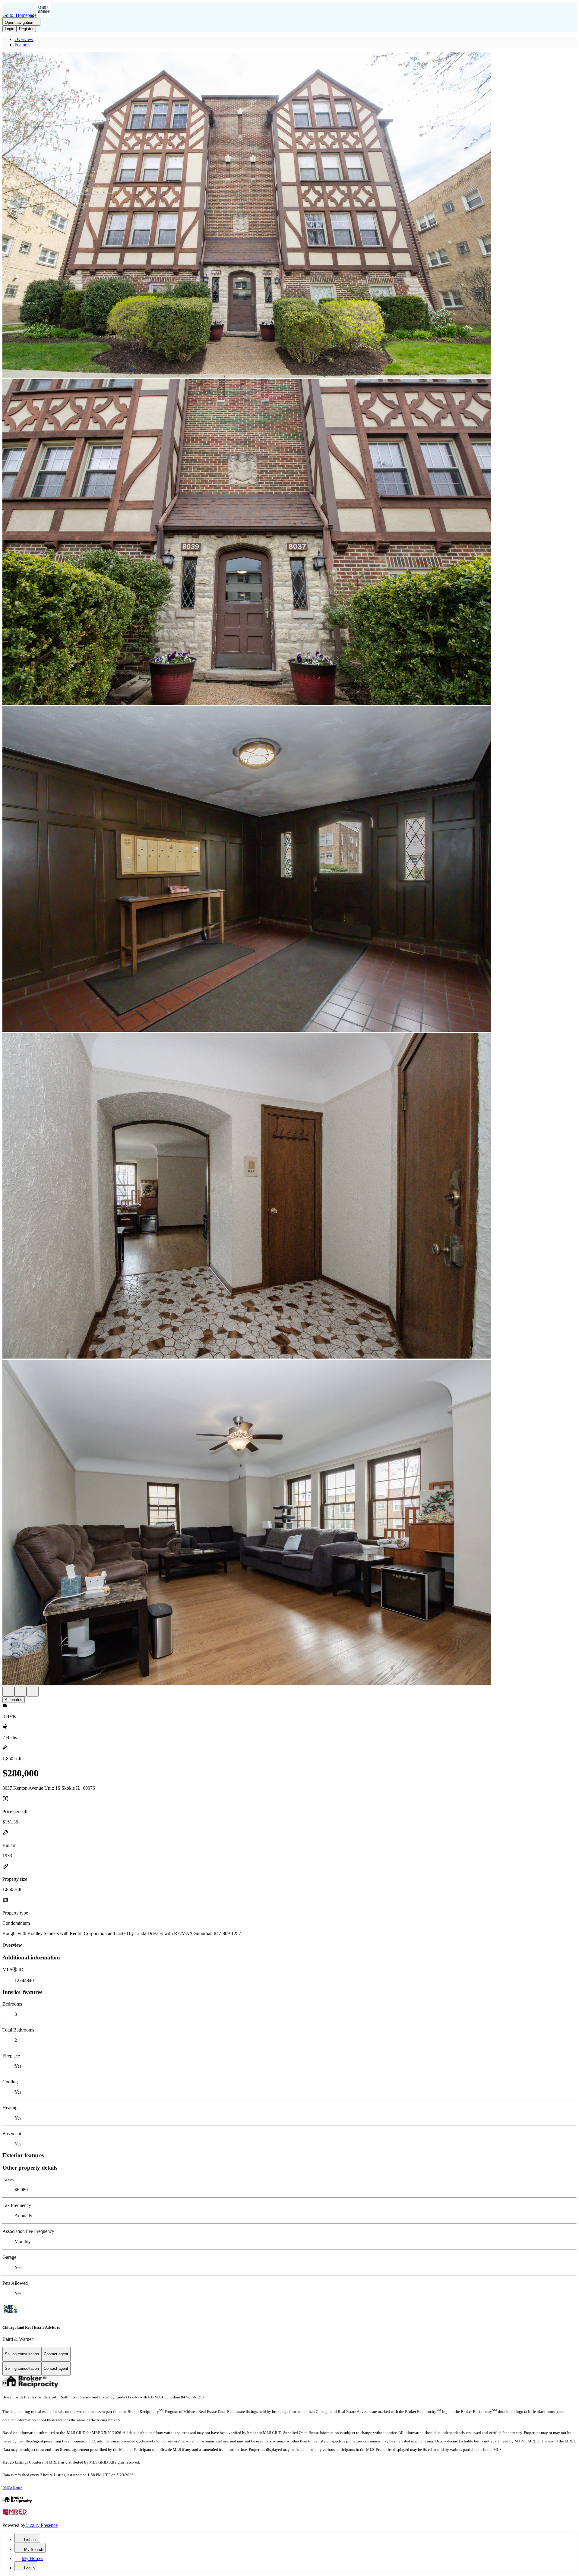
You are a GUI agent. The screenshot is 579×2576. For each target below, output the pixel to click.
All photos (14, 1700)
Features (22, 45)
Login (9, 29)
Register (26, 29)
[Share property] (33, 1692)
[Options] (8, 1692)
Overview (24, 39)
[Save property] (21, 1692)
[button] (289, 216)
